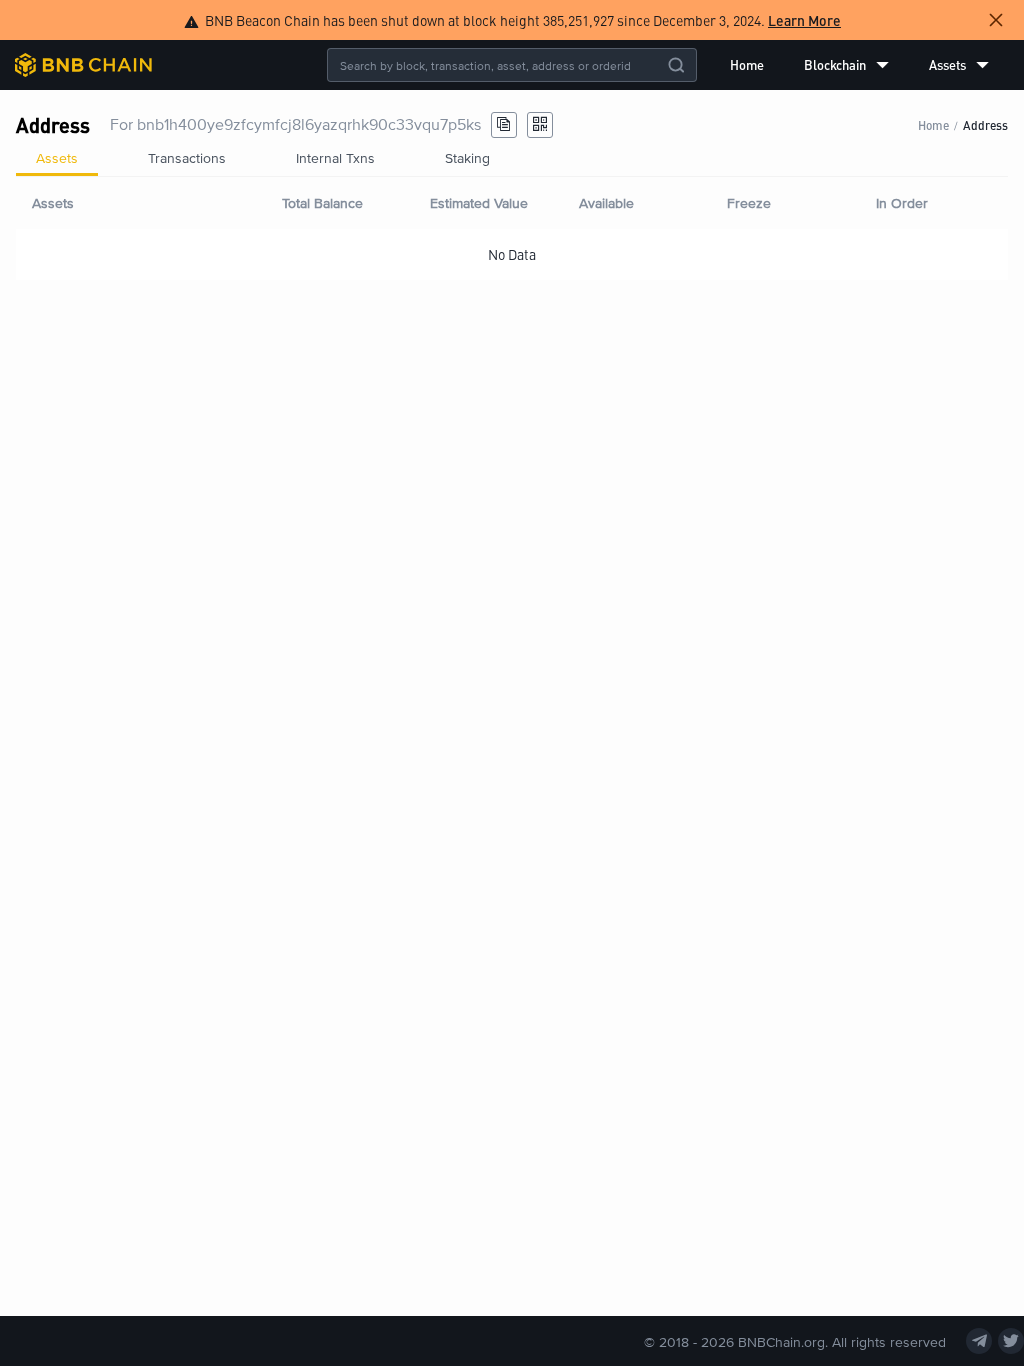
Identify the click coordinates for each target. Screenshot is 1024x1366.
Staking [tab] (467, 157)
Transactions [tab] (187, 157)
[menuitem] (747, 65)
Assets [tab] (57, 157)
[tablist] (512, 158)
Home (747, 64)
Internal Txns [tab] (335, 157)
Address (985, 124)
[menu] (859, 65)
